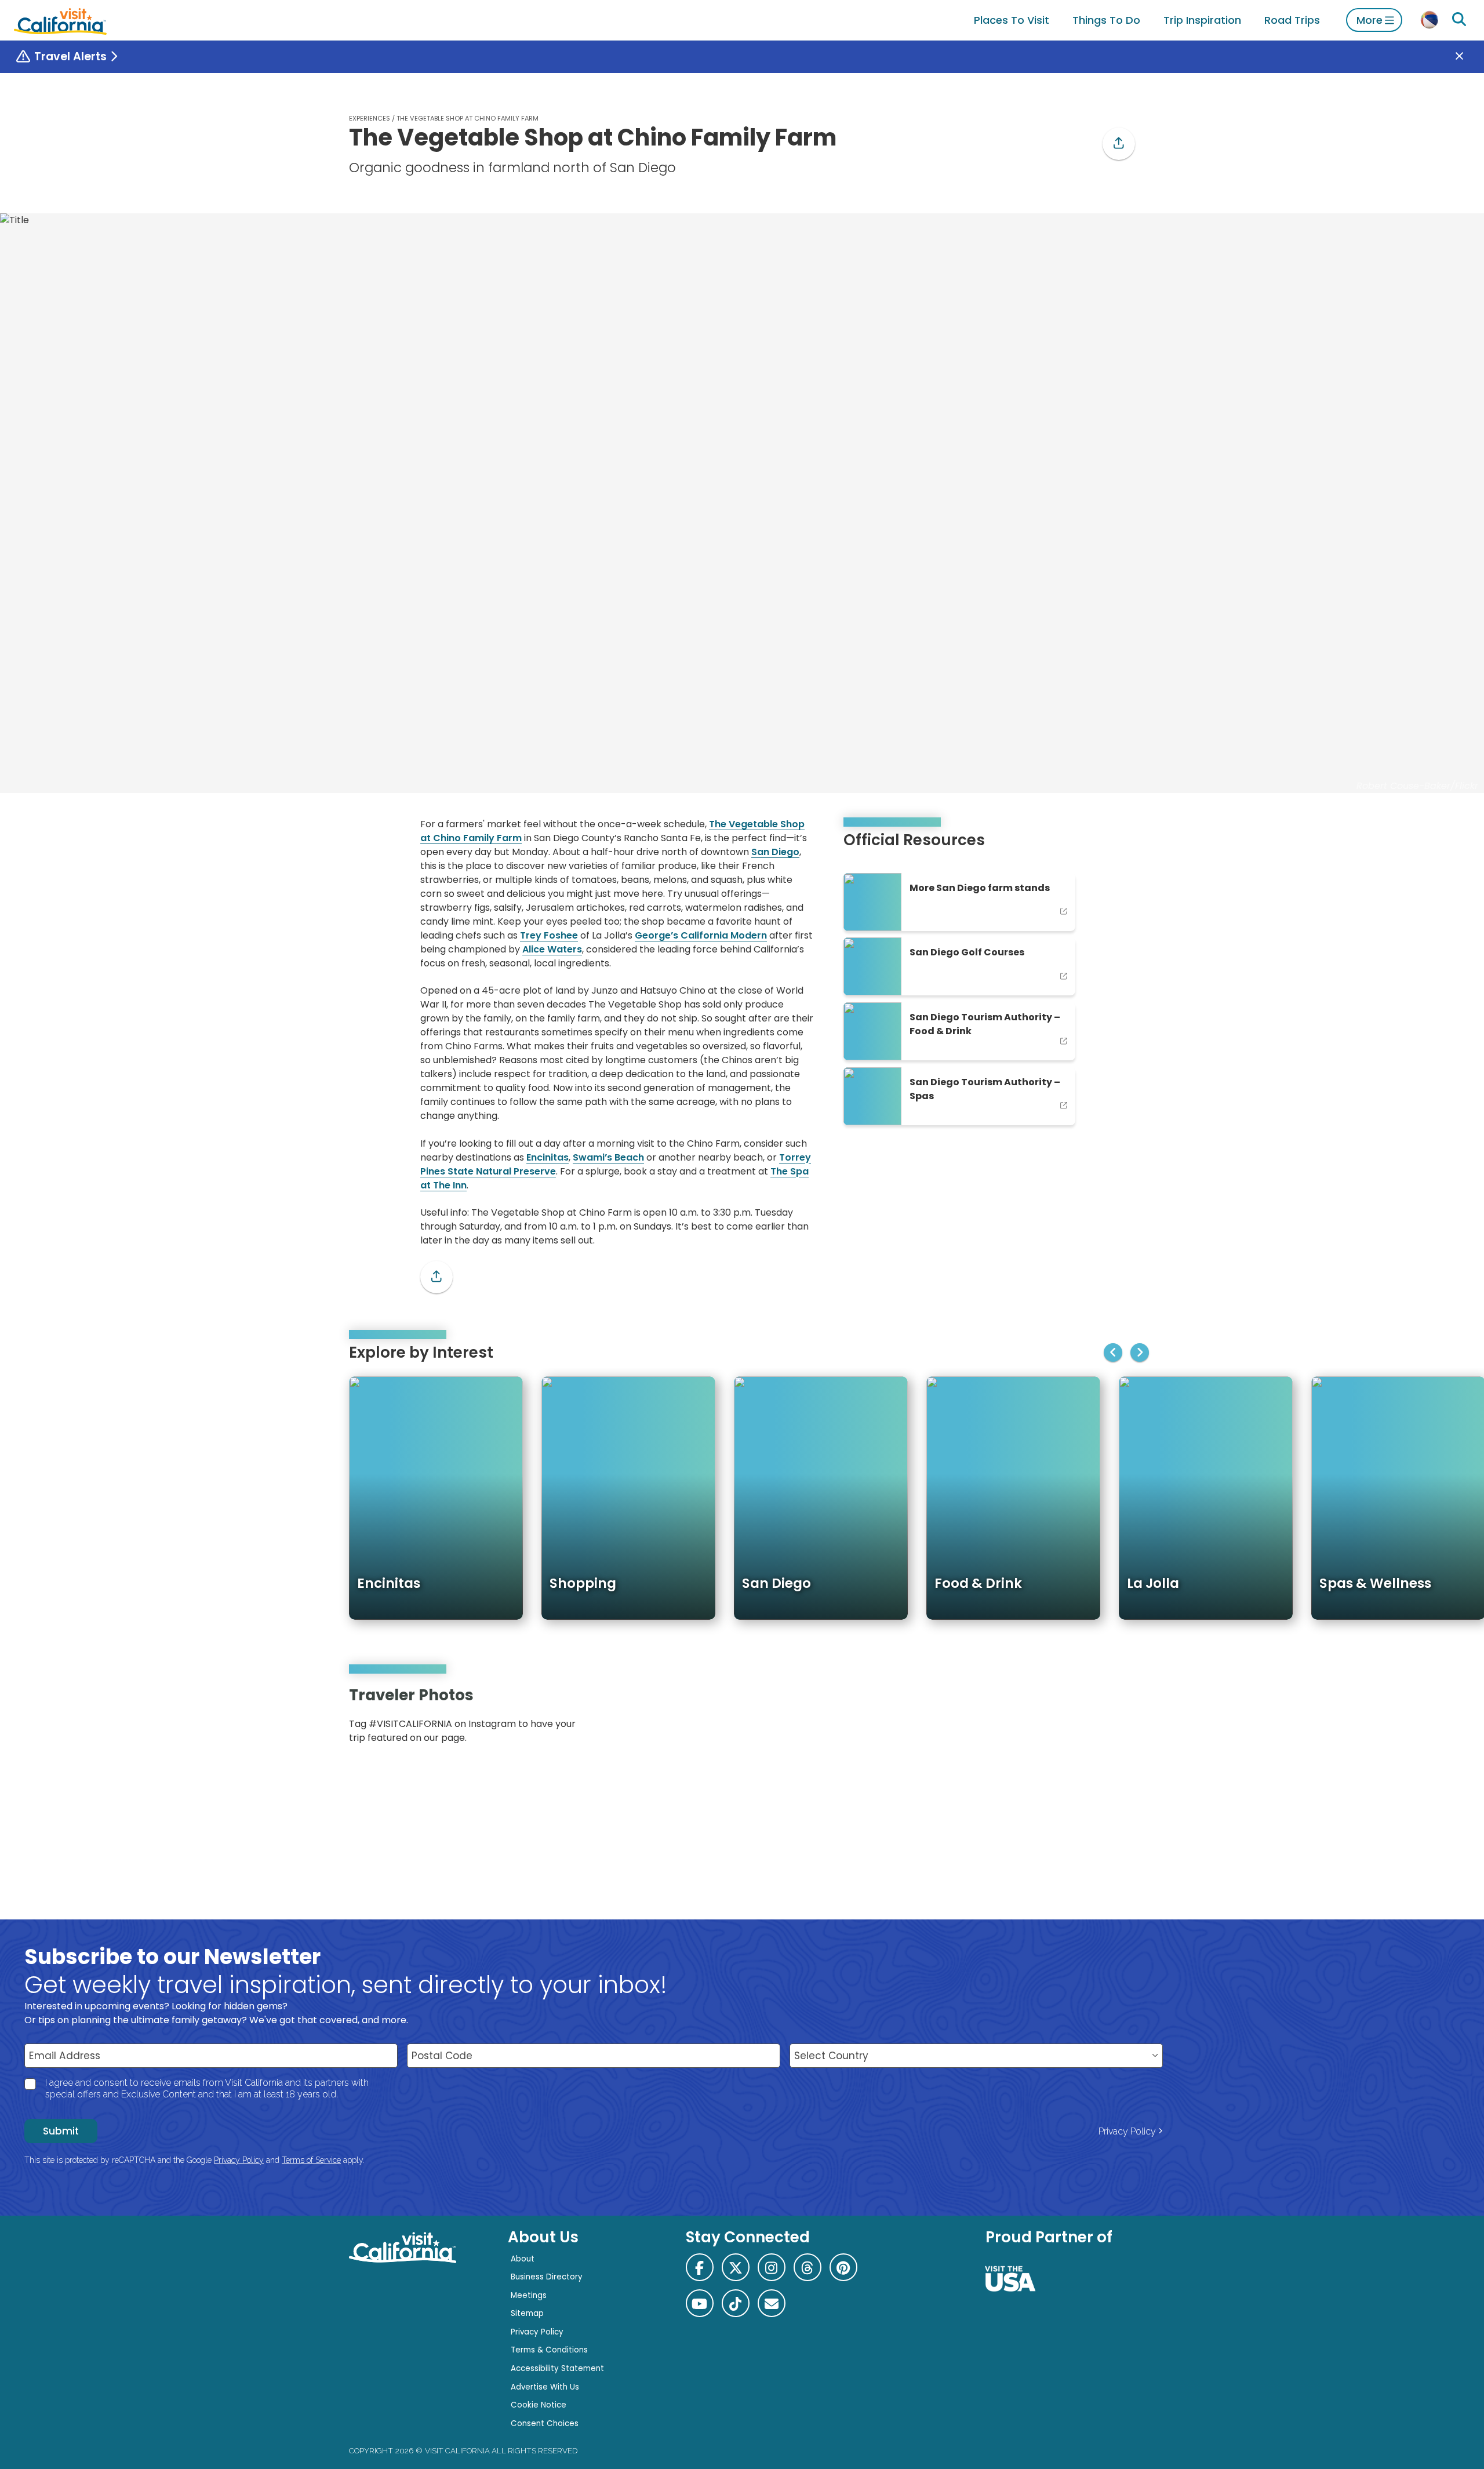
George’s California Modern (701, 935)
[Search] (1459, 20)
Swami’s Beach (608, 1157)
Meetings (529, 2295)
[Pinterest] (1101, 1719)
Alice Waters (552, 949)
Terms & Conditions (549, 2350)
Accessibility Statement (557, 2368)
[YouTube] (1118, 1719)
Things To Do (1106, 20)
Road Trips (1292, 20)
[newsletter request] (772, 2303)
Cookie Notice (539, 2405)
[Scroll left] (1113, 1352)
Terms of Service (311, 2160)
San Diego (775, 852)
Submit (61, 2131)
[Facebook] (700, 2267)
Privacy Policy (1127, 2131)
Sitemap (527, 2313)
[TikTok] (736, 2303)
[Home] (60, 20)
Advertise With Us (545, 2387)
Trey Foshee (549, 935)
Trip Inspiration (1202, 20)
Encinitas (548, 1157)
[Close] (1468, 57)
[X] (736, 2267)
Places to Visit (1012, 20)
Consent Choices (545, 2423)
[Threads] (808, 2267)
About (523, 2259)
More (1370, 20)
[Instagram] (1085, 1719)
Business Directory (547, 2277)
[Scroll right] (1140, 1352)
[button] (1119, 144)
